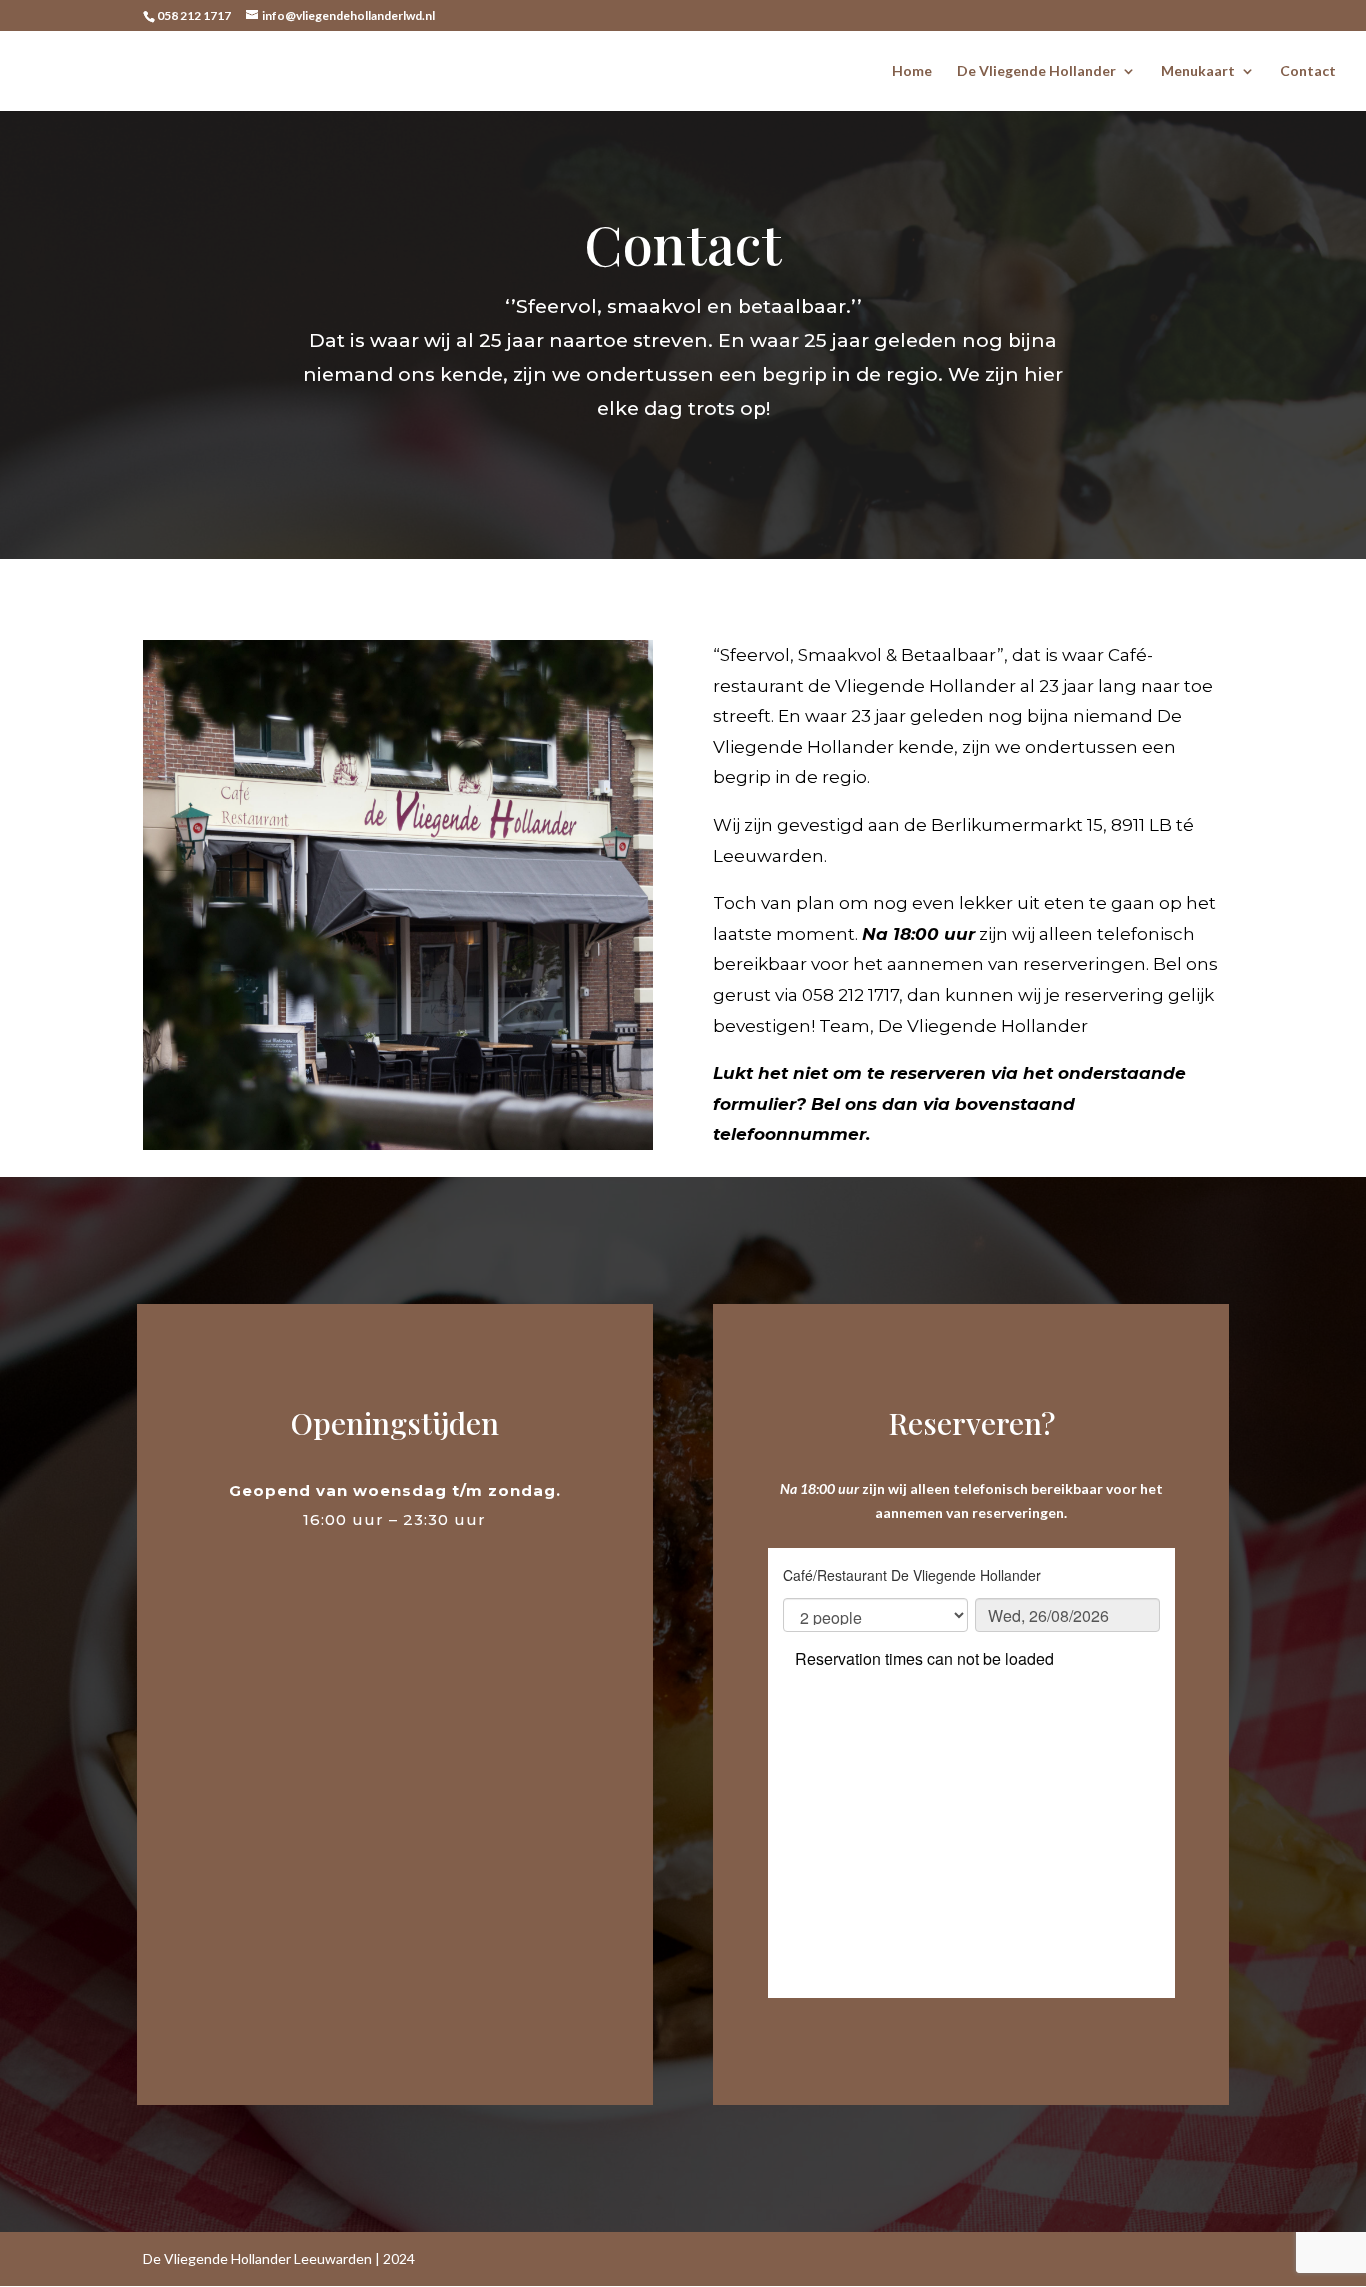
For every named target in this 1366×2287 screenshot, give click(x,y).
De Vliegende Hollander (1036, 71)
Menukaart (1198, 71)
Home (912, 71)
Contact (1308, 71)
